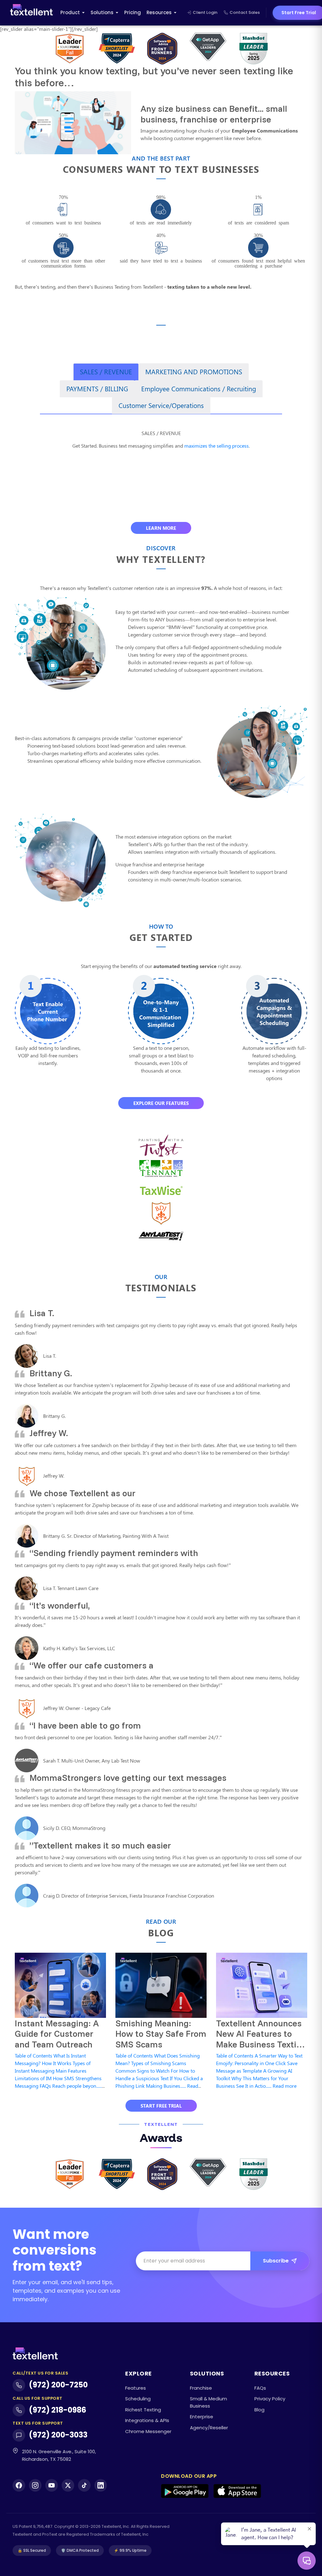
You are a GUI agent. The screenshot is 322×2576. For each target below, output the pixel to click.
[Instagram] (35, 2485)
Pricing (133, 12)
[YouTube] (52, 2485)
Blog (259, 2410)
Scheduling (138, 2399)
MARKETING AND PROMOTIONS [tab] (194, 371)
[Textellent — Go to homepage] (31, 13)
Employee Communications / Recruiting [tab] (199, 388)
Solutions (102, 12)
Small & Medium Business (208, 2402)
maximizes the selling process (217, 446)
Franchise (201, 2388)
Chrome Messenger (148, 2431)
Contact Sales (245, 12)
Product (70, 12)
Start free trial (161, 2106)
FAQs (260, 2388)
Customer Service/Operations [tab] (161, 405)
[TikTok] (84, 2485)
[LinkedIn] (101, 2485)
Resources (159, 12)
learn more (161, 528)
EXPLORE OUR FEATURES (161, 1103)
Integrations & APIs (147, 2420)
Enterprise (202, 2417)
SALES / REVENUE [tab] (106, 371)
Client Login (205, 12)
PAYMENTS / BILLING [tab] (97, 388)
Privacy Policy (270, 2399)
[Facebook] (19, 2485)
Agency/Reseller (209, 2428)
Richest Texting (143, 2410)
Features (136, 2388)
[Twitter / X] (68, 2485)
